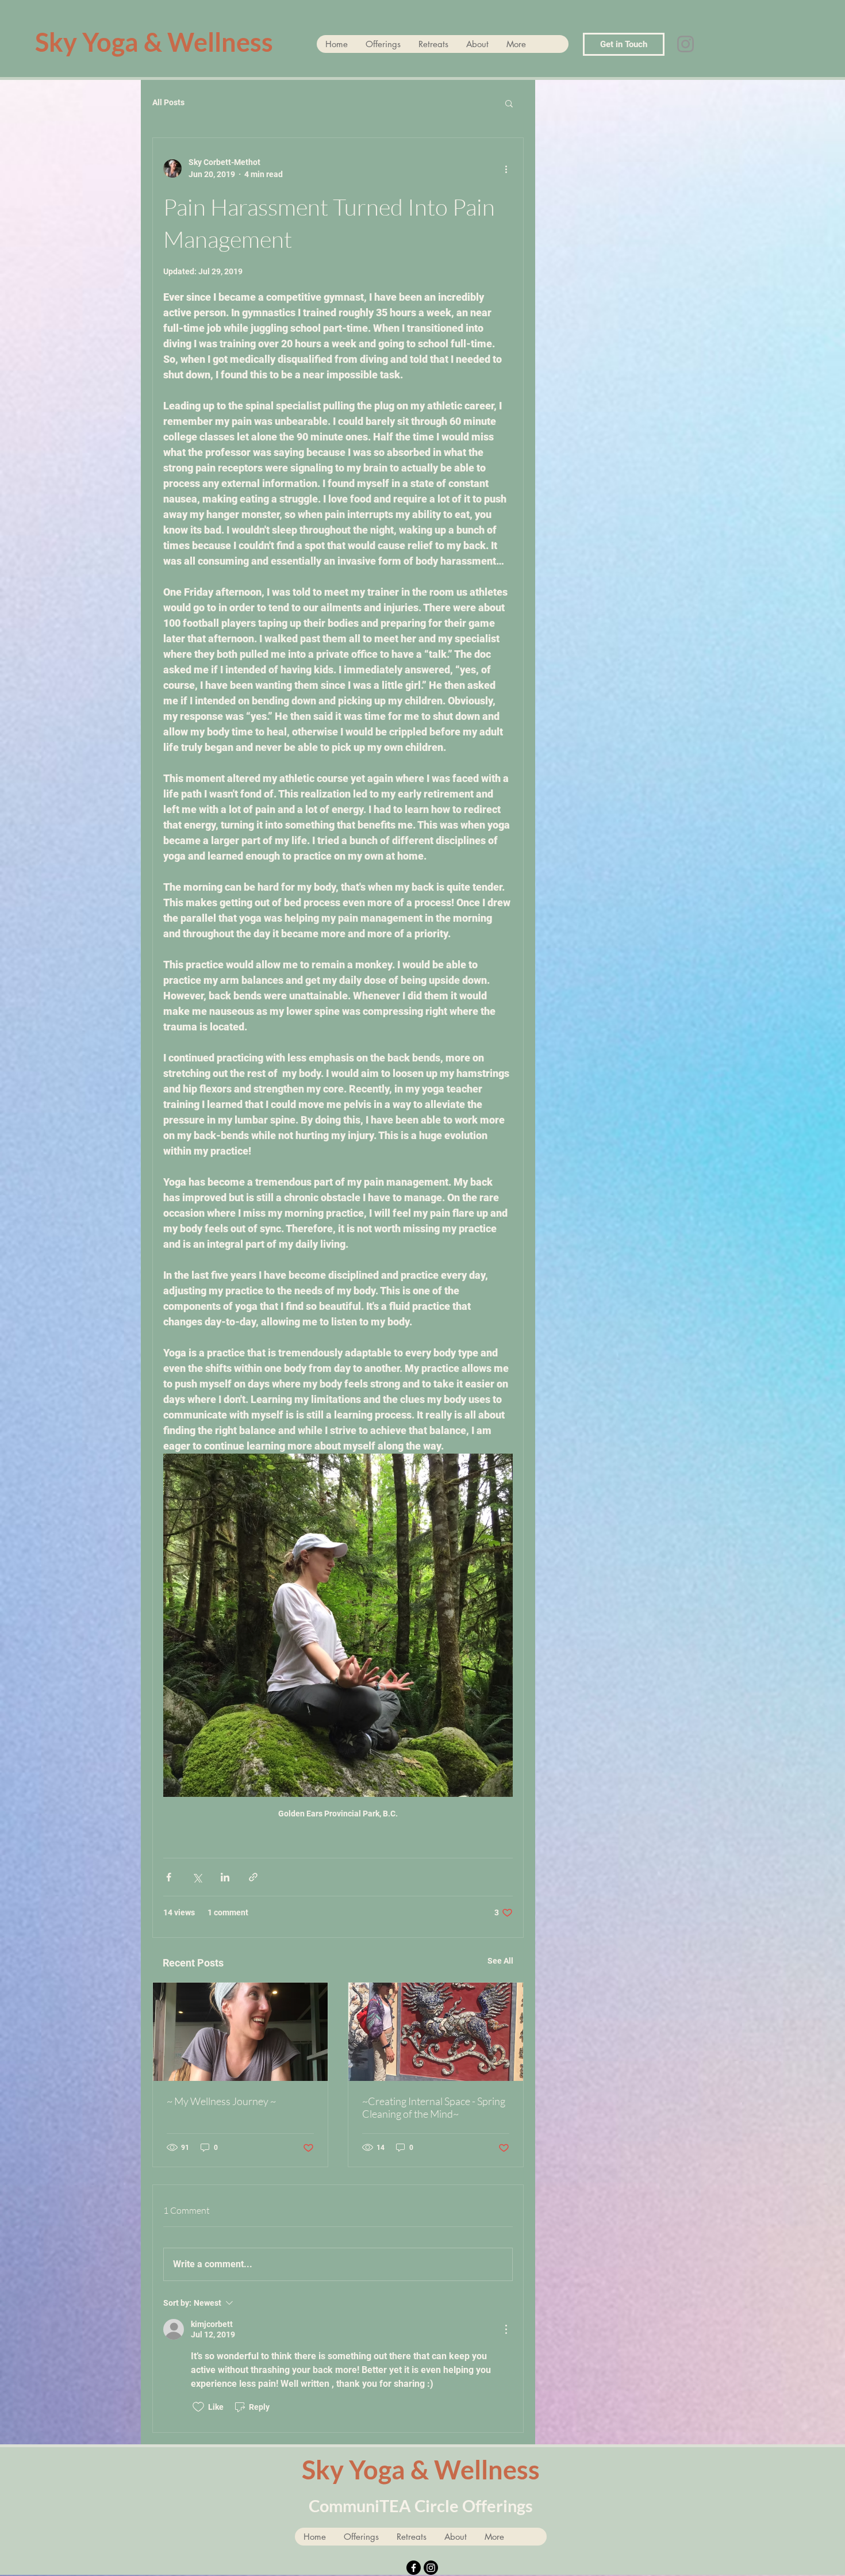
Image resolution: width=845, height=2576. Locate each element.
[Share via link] (253, 1877)
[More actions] (506, 168)
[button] (509, 103)
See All (500, 1961)
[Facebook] (414, 2568)
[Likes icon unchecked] (198, 2407)
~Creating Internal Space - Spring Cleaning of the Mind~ (434, 2107)
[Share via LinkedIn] (225, 1877)
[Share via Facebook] (169, 1877)
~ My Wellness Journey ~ (221, 2101)
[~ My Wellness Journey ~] (240, 2032)
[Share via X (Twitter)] (197, 1877)
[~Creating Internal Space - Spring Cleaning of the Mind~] (436, 2032)
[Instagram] (685, 44)
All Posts (168, 102)
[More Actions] (506, 2329)
